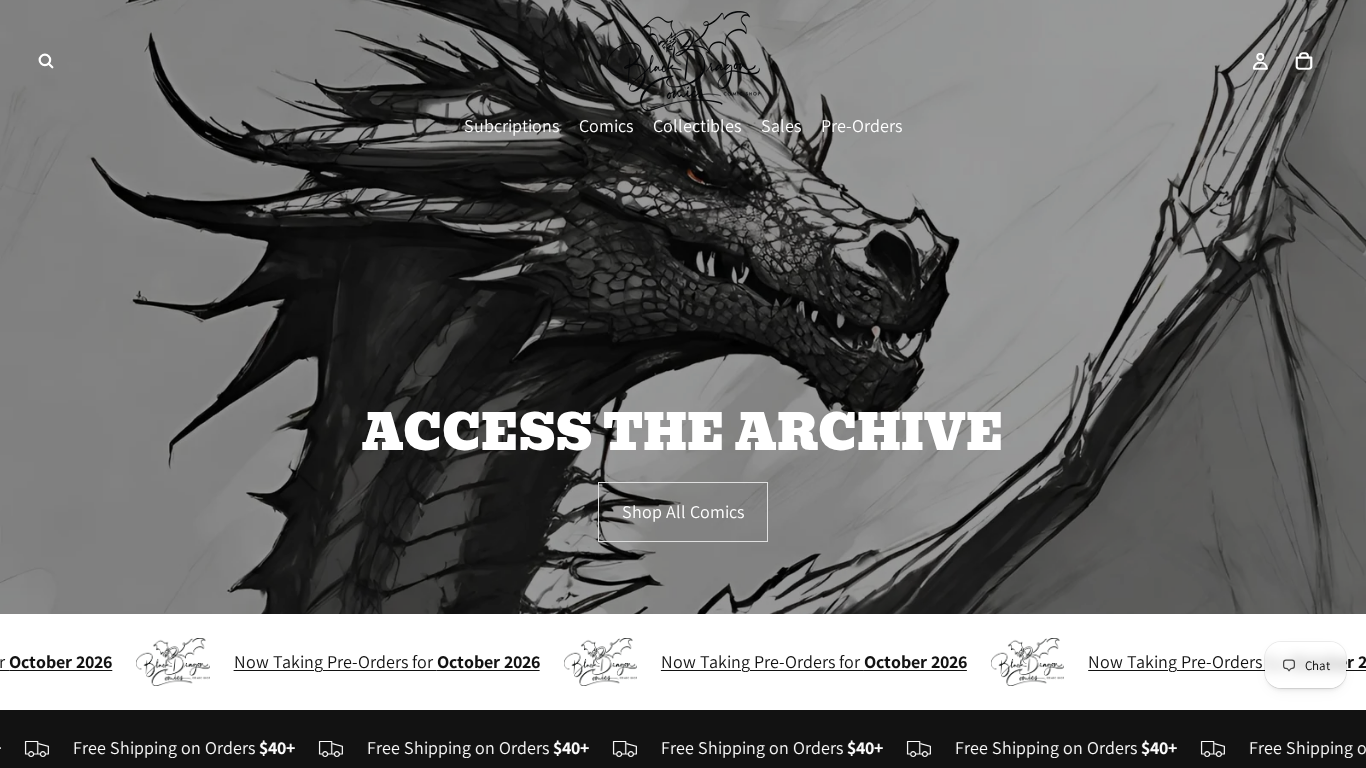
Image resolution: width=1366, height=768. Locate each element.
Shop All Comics (683, 511)
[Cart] (1304, 61)
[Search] (46, 61)
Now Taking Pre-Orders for (364, 661)
